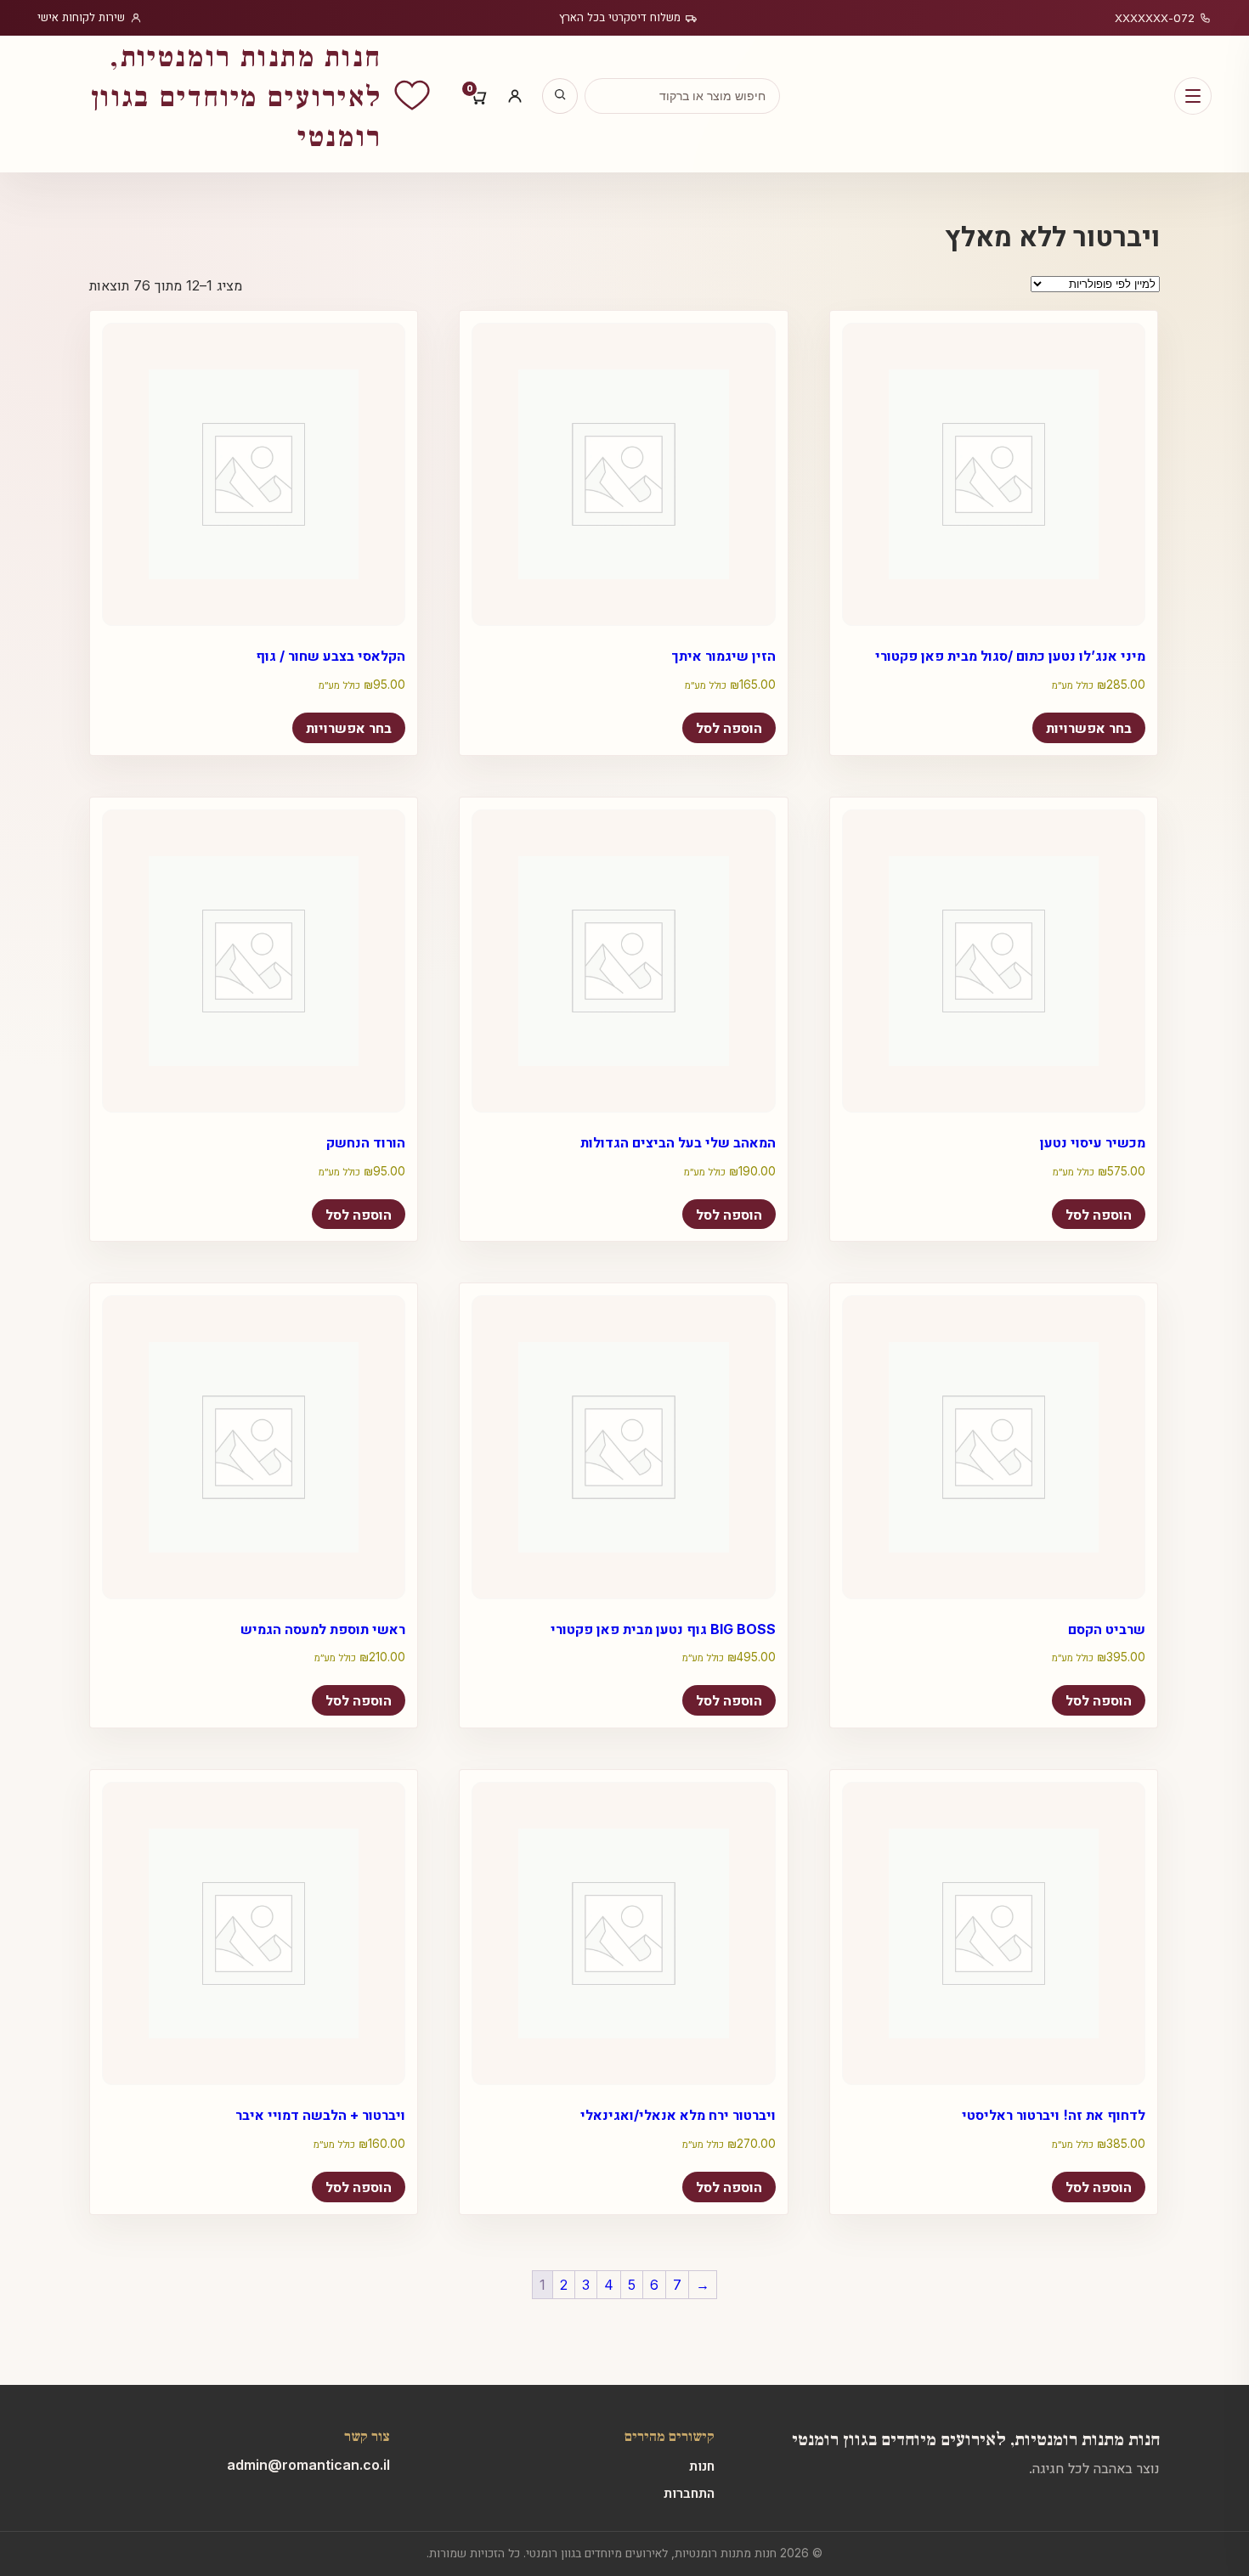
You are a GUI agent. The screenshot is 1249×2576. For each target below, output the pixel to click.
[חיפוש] (560, 96)
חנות (702, 2466)
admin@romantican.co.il (308, 2465)
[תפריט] (1193, 96)
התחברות (689, 2493)
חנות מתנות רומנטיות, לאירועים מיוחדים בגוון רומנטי (976, 2438)
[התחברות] (515, 96)
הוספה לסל (729, 728)
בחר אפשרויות (349, 728)
